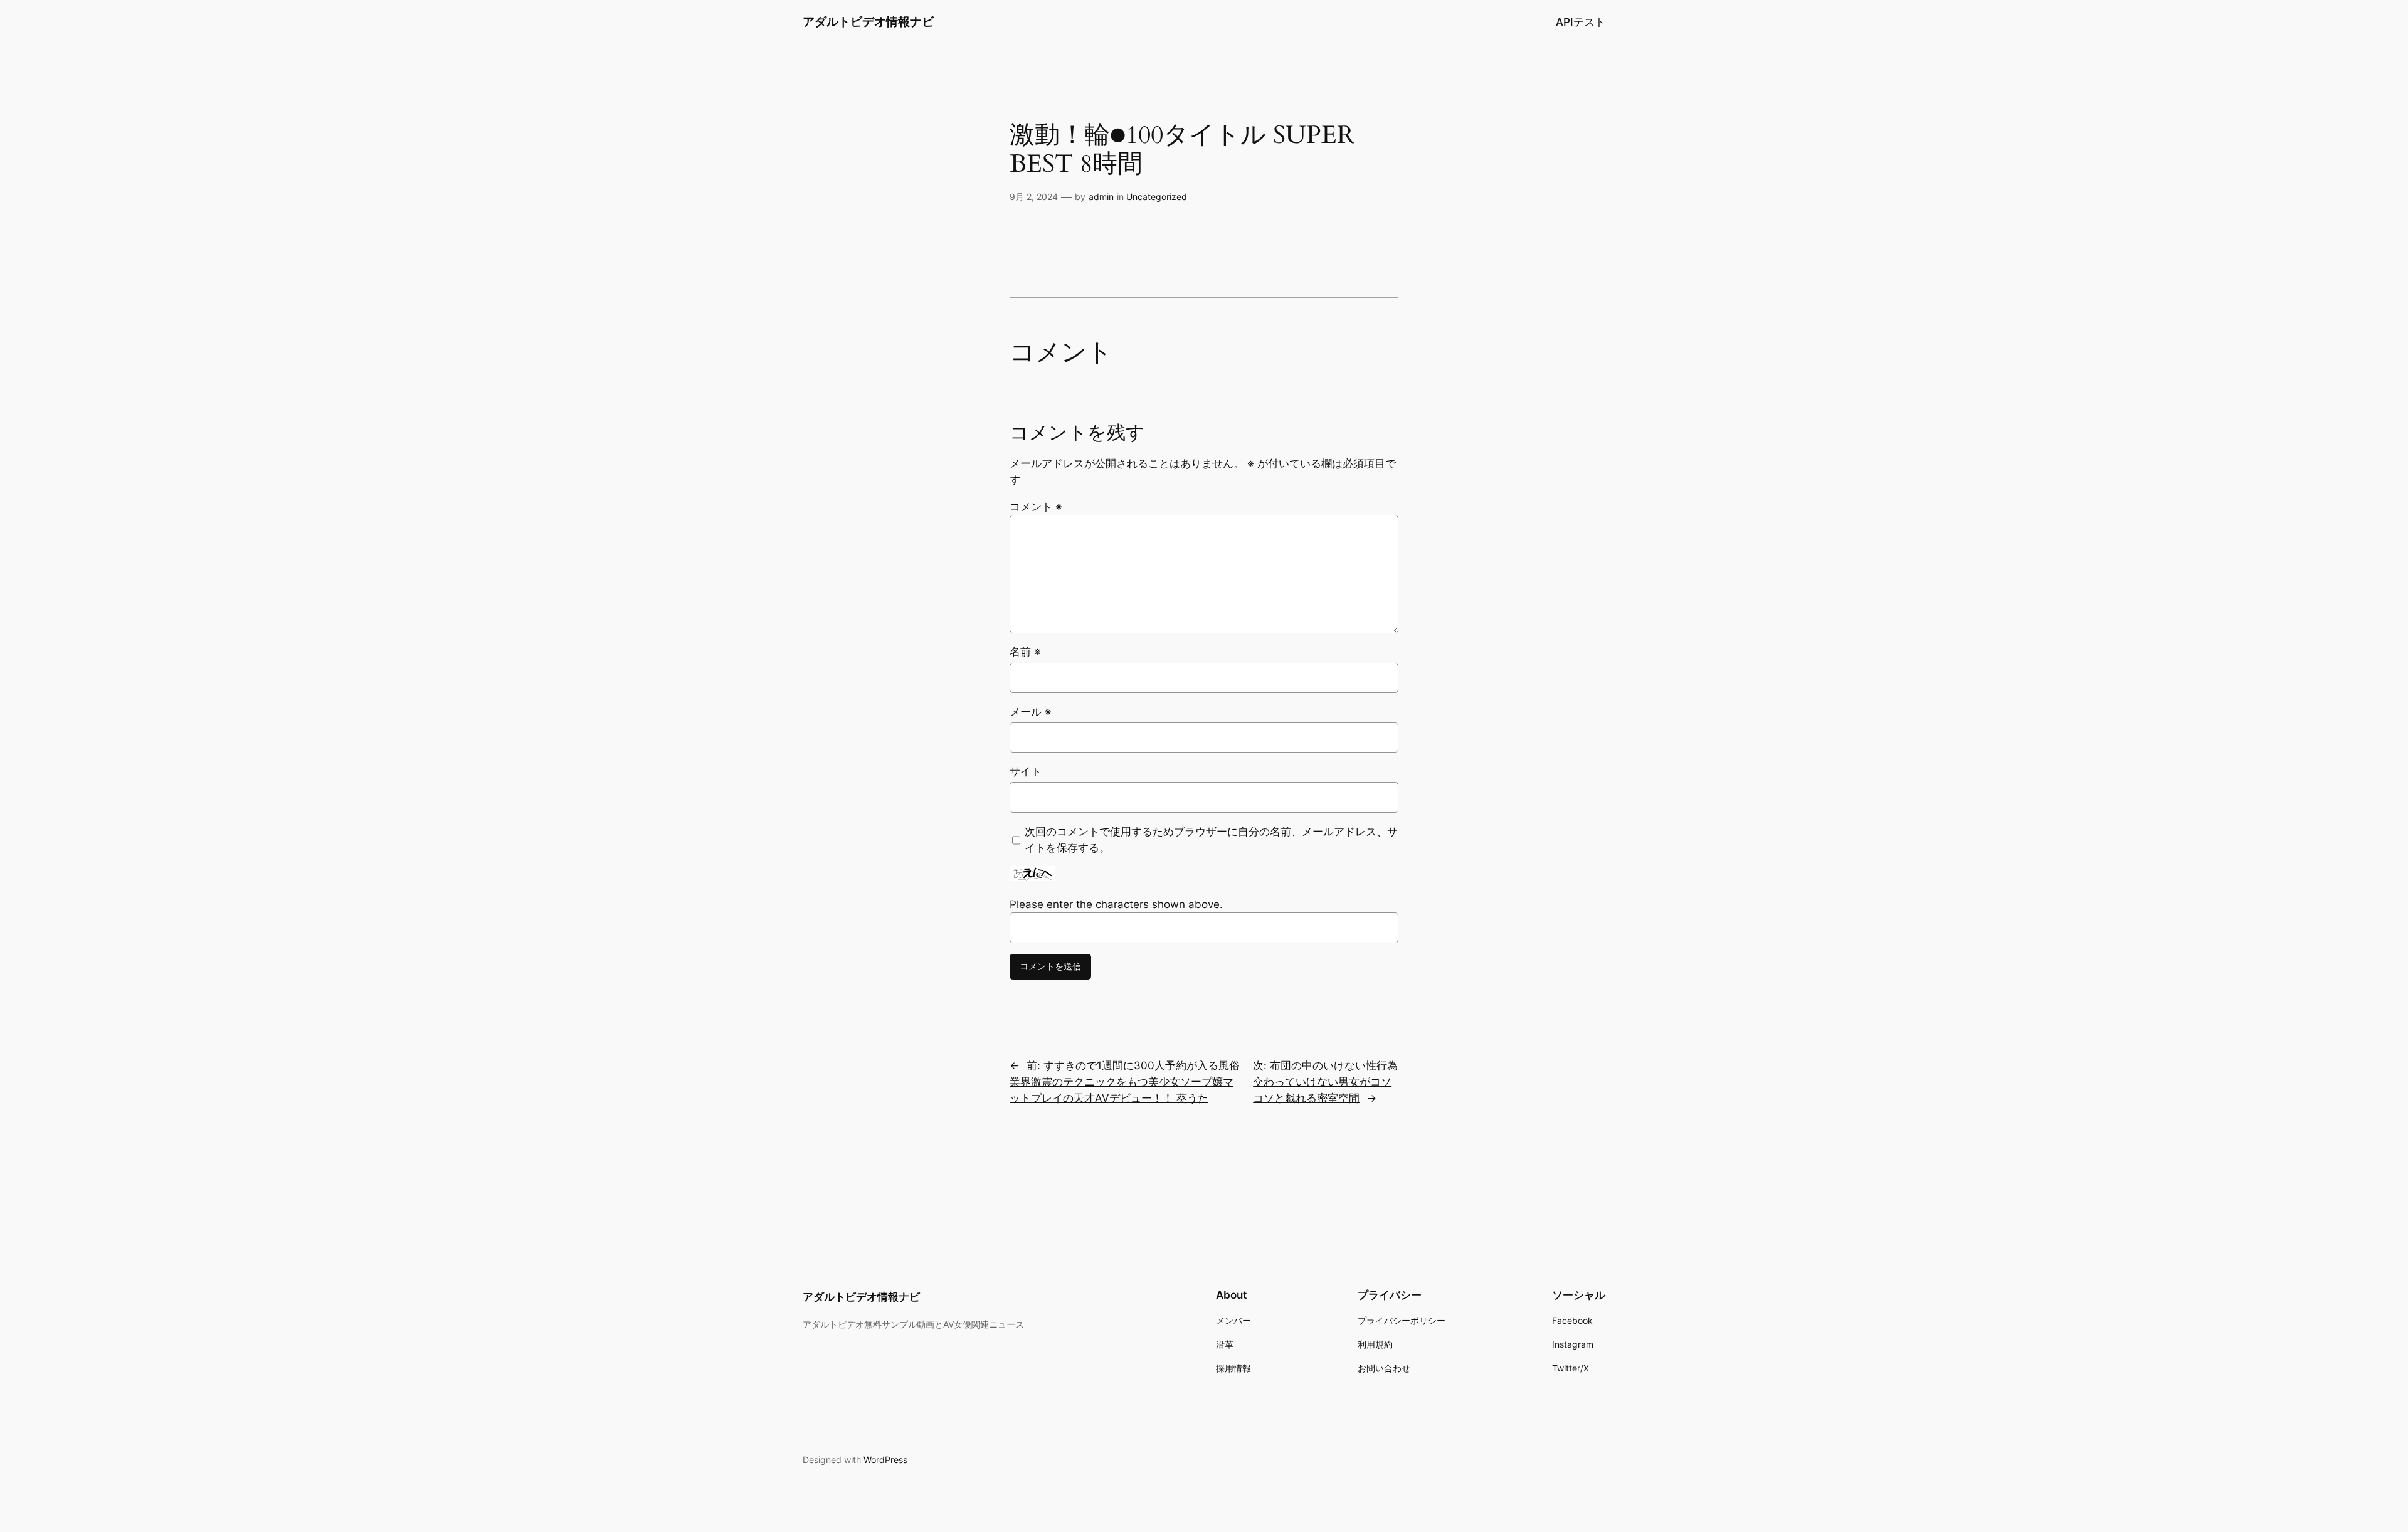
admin (1101, 197)
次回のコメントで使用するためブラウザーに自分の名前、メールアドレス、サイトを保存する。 (1211, 840)
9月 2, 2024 (1034, 197)
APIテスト (1581, 22)
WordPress (885, 1460)
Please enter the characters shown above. (1116, 904)
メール (1031, 712)
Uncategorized (1157, 197)
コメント (1036, 507)
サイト (1026, 771)
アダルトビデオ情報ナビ (868, 21)
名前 (1025, 652)
